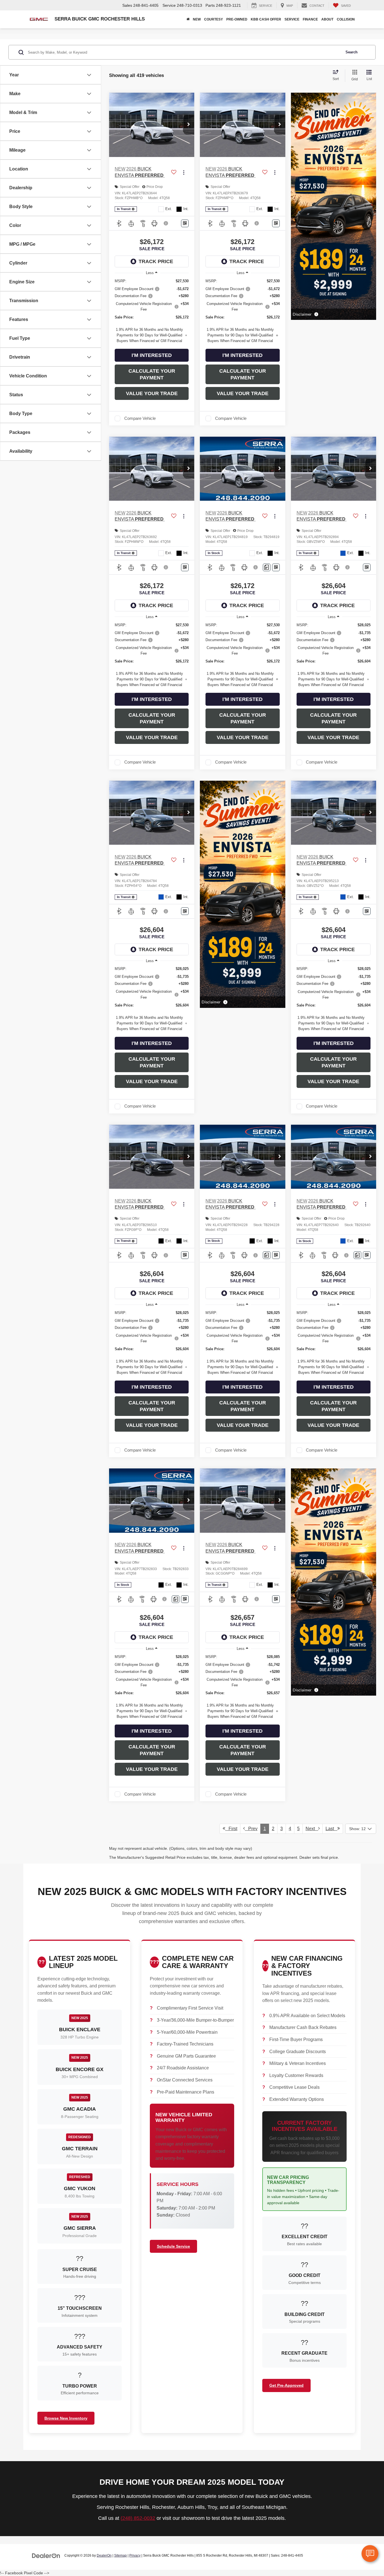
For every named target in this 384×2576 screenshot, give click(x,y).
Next (312, 1829)
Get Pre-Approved (286, 2385)
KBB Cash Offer (266, 19)
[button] (189, 125)
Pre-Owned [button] (237, 19)
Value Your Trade (152, 393)
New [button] (197, 19)
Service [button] (292, 19)
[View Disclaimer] (166, 223)
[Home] (188, 19)
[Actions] (184, 172)
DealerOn (104, 2555)
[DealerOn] (46, 2555)
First (231, 1829)
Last (331, 1829)
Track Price (156, 261)
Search (352, 52)
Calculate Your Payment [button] (152, 374)
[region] (152, 311)
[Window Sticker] (185, 223)
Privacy (135, 2555)
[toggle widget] (370, 2554)
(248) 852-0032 (138, 2518)
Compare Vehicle (140, 418)
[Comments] (267, 567)
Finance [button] (310, 19)
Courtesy (214, 19)
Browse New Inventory (66, 2418)
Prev (251, 1829)
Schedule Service (173, 2246)
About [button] (327, 19)
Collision (346, 19)
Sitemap (120, 2555)
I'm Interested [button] (152, 355)
